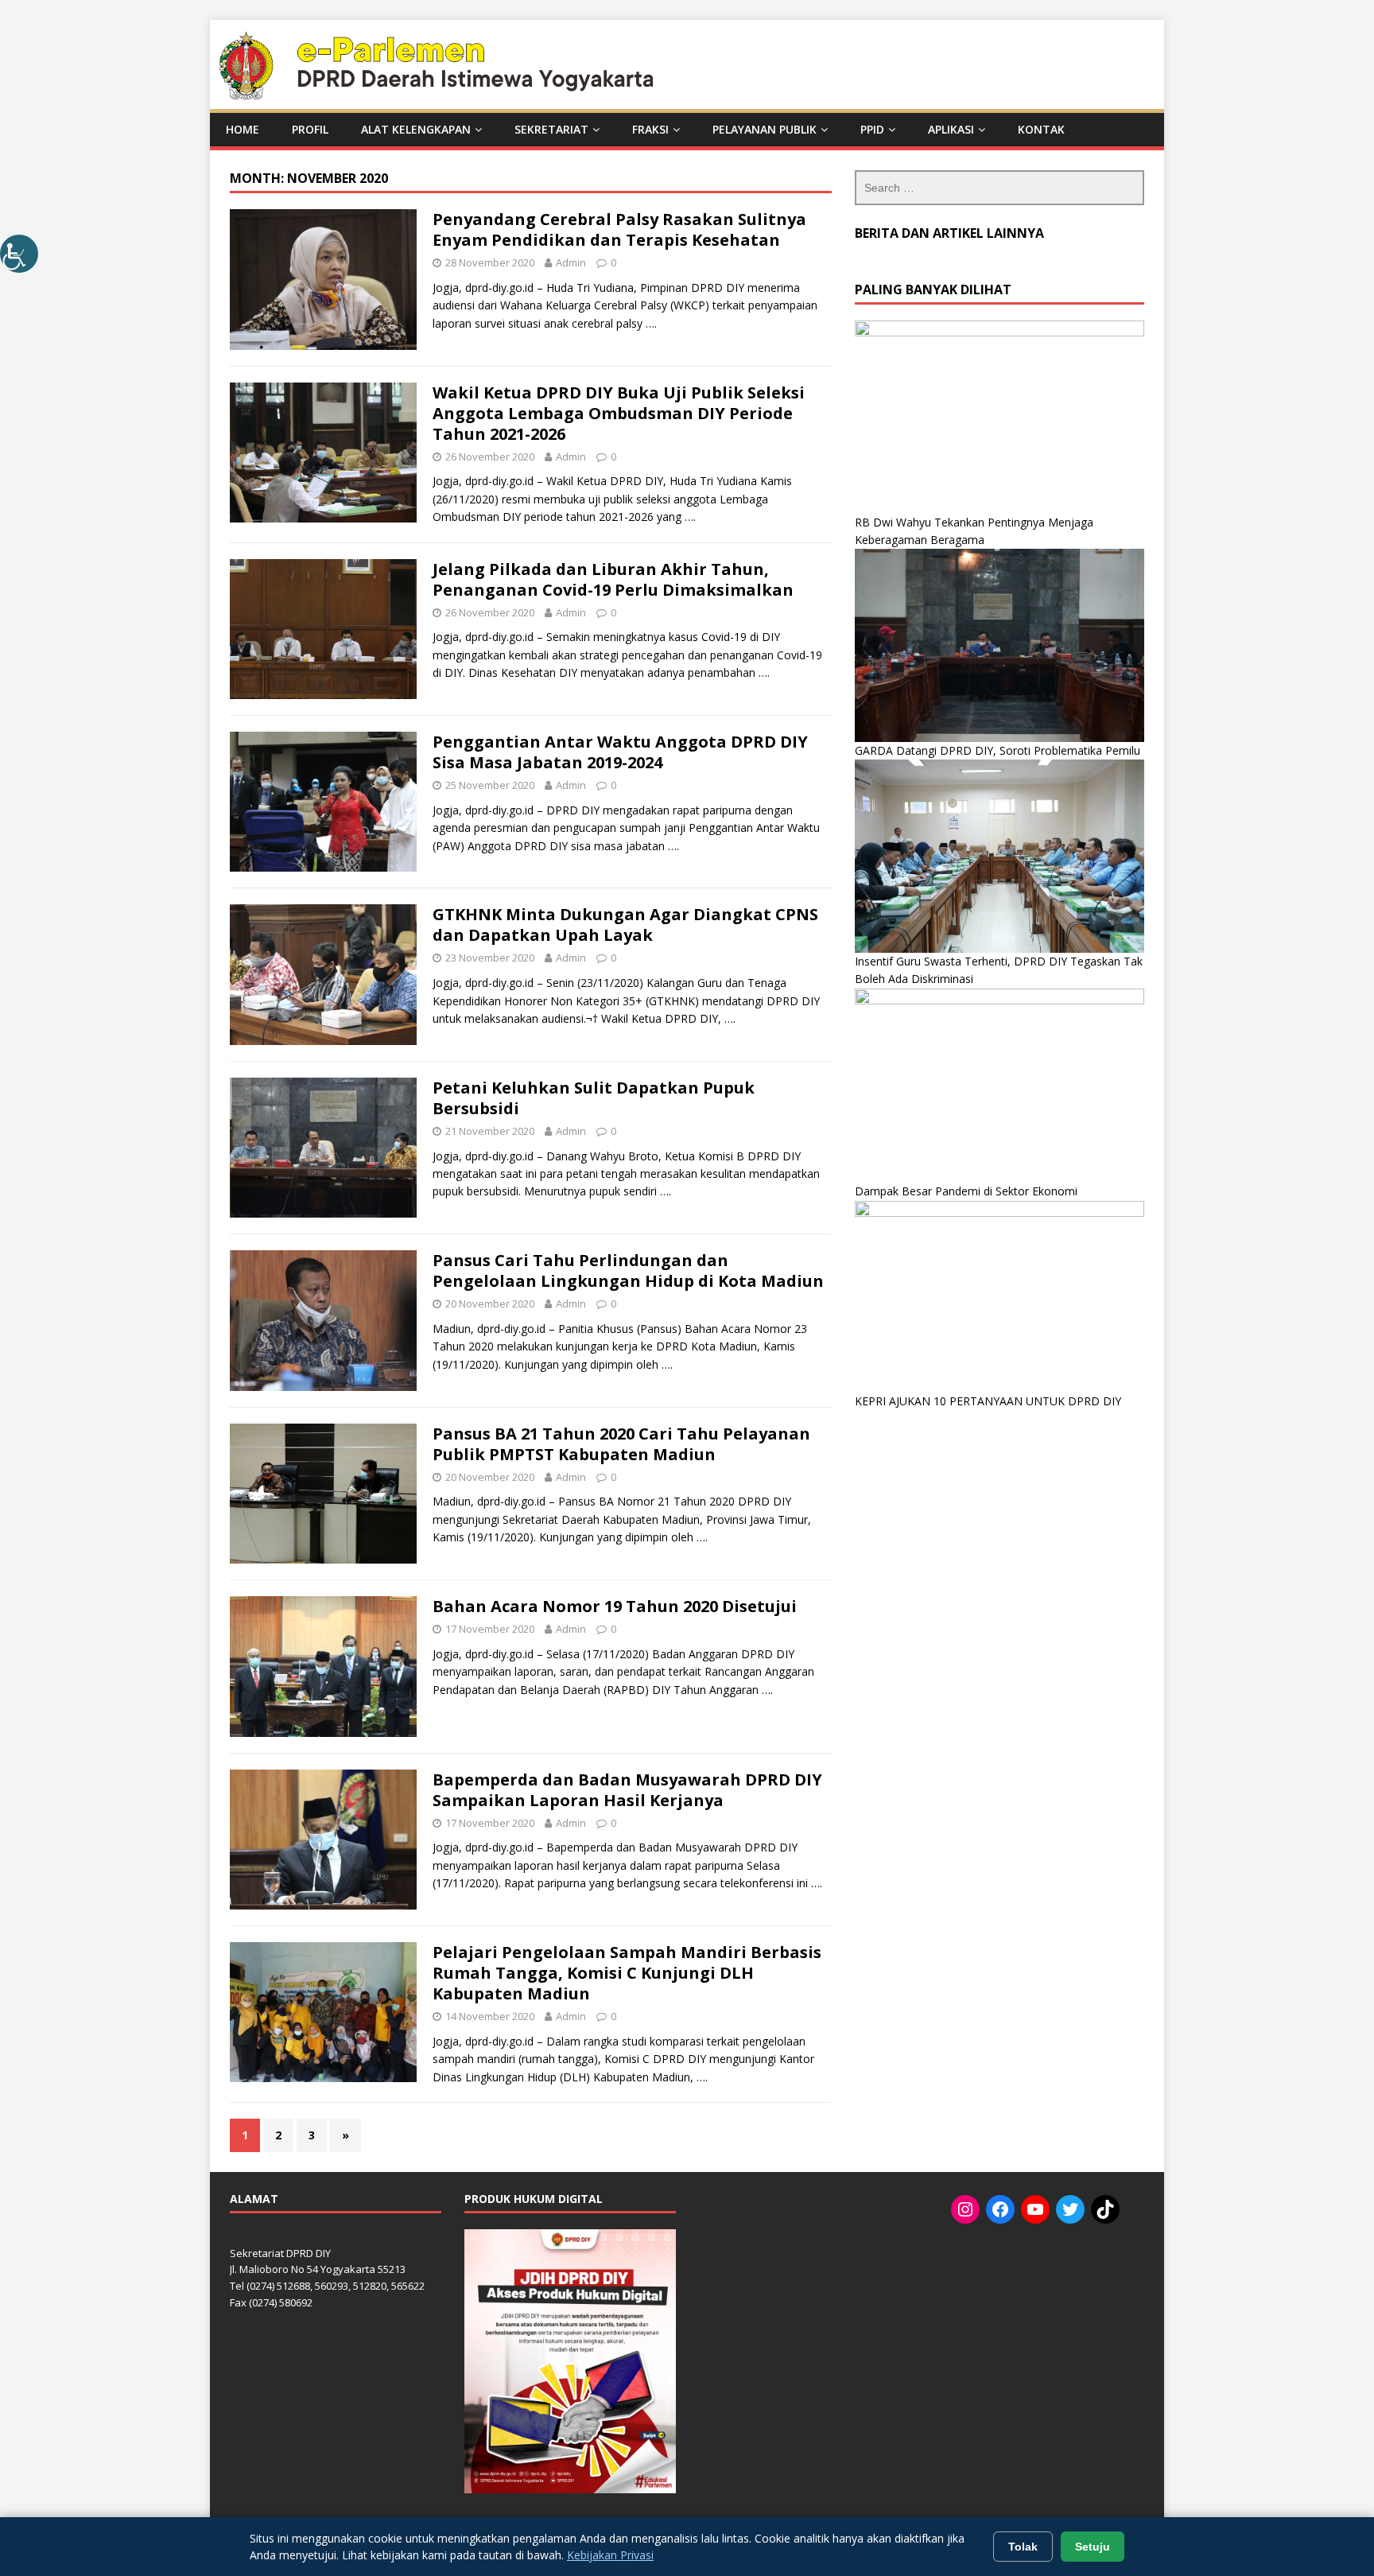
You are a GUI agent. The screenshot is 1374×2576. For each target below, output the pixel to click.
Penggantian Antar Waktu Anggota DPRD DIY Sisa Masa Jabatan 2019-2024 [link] (620, 752)
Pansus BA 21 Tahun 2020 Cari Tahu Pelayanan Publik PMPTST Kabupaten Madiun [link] (621, 1444)
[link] (19, 254)
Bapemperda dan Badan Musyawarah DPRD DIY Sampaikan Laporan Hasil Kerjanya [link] (627, 1790)
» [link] (345, 2135)
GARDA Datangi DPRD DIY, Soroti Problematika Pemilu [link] (998, 750)
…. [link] (651, 323)
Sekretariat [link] (551, 129)
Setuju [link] (1093, 2547)
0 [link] (613, 262)
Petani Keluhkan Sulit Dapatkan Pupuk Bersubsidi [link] (594, 1098)
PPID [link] (872, 129)
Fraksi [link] (650, 129)
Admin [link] (571, 262)
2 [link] (278, 2135)
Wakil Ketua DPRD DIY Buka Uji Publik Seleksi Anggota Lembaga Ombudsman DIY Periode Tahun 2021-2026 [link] (619, 413)
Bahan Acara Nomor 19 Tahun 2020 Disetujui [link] (615, 1606)
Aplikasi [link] (951, 129)
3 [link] (312, 2135)
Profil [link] (310, 129)
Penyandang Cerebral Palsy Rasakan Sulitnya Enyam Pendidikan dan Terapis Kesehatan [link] (619, 229)
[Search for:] (999, 188)
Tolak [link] (1023, 2547)
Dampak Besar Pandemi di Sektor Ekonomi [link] (966, 1191)
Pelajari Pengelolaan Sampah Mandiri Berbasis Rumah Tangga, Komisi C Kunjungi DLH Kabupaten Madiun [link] (627, 1973)
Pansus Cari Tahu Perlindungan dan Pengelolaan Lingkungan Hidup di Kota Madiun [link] (628, 1271)
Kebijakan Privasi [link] (610, 2555)
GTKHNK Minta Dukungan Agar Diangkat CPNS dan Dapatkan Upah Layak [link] (625, 925)
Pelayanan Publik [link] (765, 129)
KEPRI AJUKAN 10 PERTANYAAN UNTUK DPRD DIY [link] (988, 1401)
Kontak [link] (1041, 129)
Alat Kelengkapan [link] (416, 129)
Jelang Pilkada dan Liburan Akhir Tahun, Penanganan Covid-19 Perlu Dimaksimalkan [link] (613, 579)
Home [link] (243, 129)
